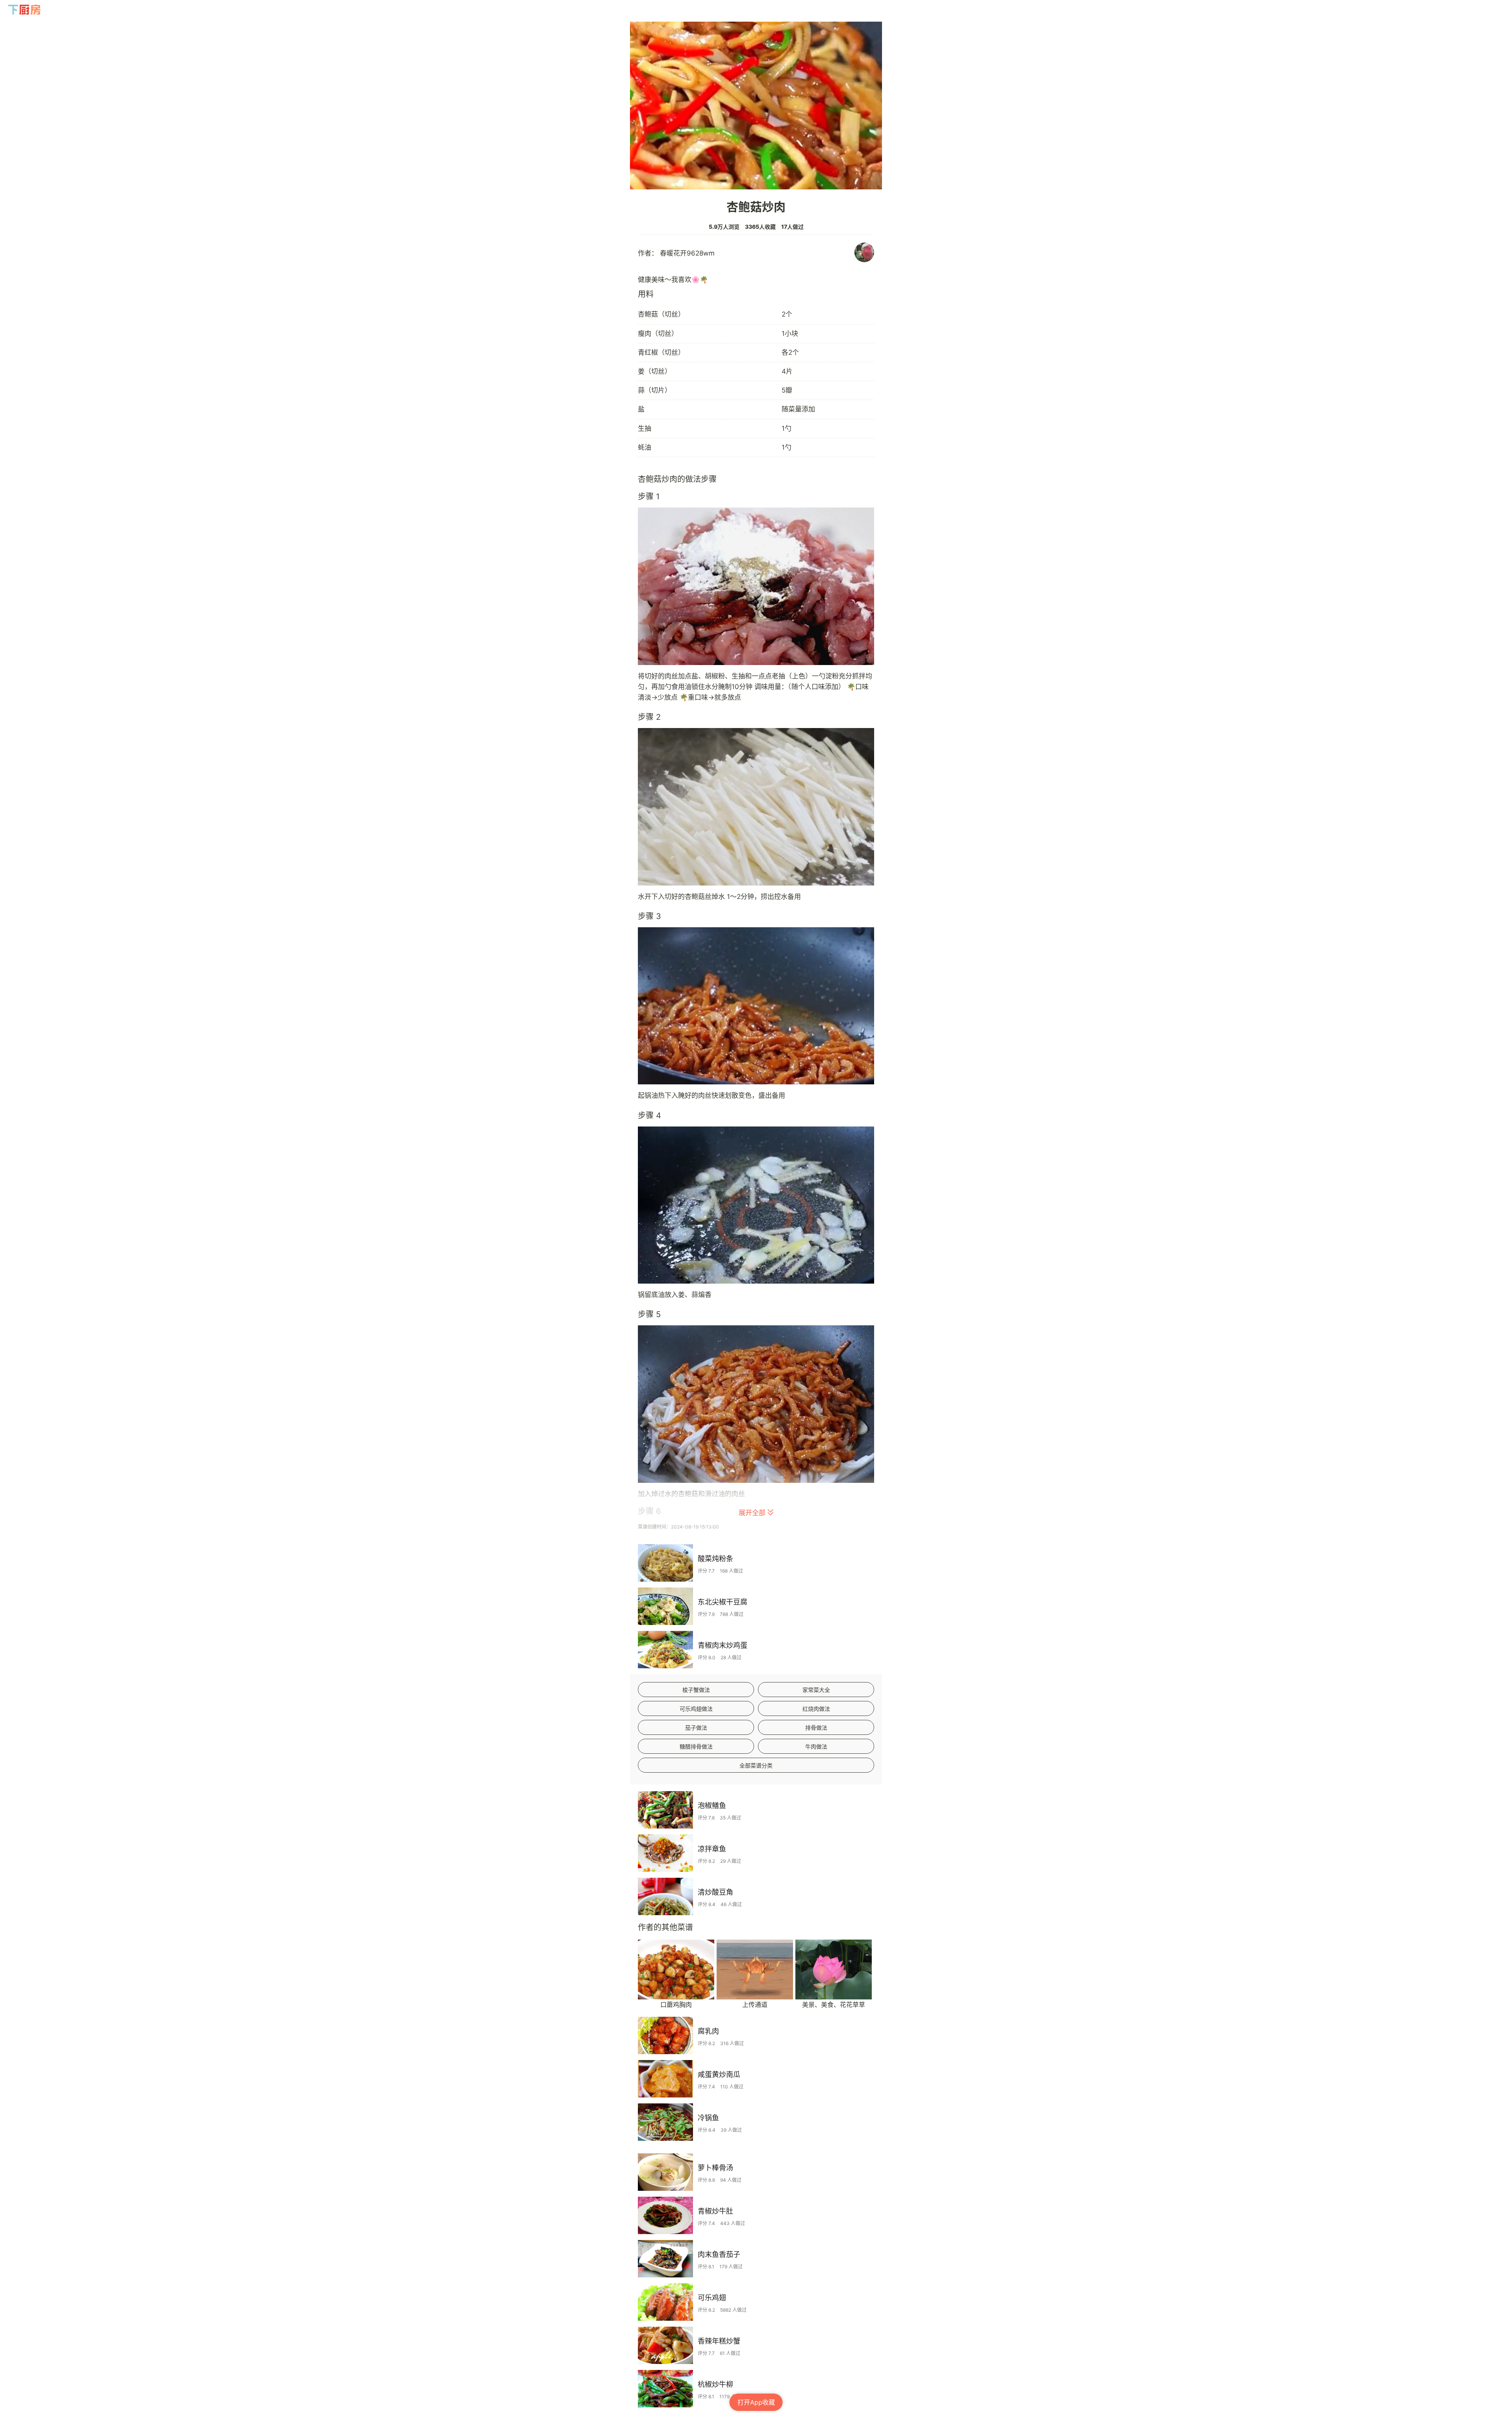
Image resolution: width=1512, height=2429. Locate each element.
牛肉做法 (816, 1746)
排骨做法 (816, 1728)
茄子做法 (696, 1728)
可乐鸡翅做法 (696, 1709)
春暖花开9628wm (687, 253)
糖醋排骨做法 (696, 1746)
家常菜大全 (816, 1690)
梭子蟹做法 (696, 1690)
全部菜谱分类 (756, 1765)
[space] (25, 10)
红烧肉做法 (816, 1709)
